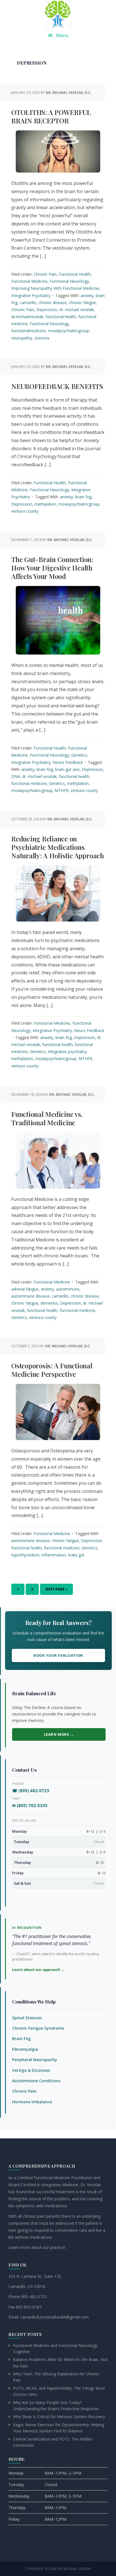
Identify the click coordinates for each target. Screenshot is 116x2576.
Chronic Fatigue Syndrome (38, 2028)
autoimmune (68, 1289)
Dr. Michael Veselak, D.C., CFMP (58, 14)
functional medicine (29, 783)
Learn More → (59, 1734)
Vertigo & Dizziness (31, 2070)
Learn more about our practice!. (37, 2247)
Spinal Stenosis (27, 2018)
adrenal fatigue (25, 1289)
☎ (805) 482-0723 (31, 1790)
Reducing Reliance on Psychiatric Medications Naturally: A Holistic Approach (58, 847)
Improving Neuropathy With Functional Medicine (55, 288)
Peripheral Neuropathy (35, 2060)
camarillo (28, 303)
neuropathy (22, 338)
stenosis (42, 338)
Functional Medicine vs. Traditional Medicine (47, 1118)
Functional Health (75, 274)
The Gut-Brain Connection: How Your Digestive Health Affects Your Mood (52, 568)
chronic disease (53, 303)
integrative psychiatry (67, 1052)
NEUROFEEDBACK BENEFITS (57, 386)
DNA (16, 776)
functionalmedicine (28, 331)
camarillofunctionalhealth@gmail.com (54, 2317)
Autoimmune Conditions (36, 2081)
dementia (49, 1303)
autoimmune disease (30, 1296)
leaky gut (76, 1555)
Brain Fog (21, 2039)
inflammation (54, 1555)
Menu (62, 35)
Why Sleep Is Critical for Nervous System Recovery (59, 2417)
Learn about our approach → (38, 1970)
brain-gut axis (67, 769)
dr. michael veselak (77, 310)
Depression (47, 310)
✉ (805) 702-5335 (30, 1805)
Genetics (79, 755)
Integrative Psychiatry (31, 296)
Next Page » (56, 1591)
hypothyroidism (25, 1555)
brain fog (83, 497)
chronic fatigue (82, 303)
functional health (61, 317)
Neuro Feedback (68, 762)
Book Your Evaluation (58, 1655)
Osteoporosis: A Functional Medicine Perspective (52, 1370)
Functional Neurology (69, 281)
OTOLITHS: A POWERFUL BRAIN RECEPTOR (51, 116)
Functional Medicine (29, 281)
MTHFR (62, 790)
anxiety (87, 296)
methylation (45, 504)
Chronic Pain (45, 274)
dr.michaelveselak (27, 317)
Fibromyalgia (25, 2049)
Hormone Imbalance (32, 2102)
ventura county (25, 511)
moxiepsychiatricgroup (68, 331)
